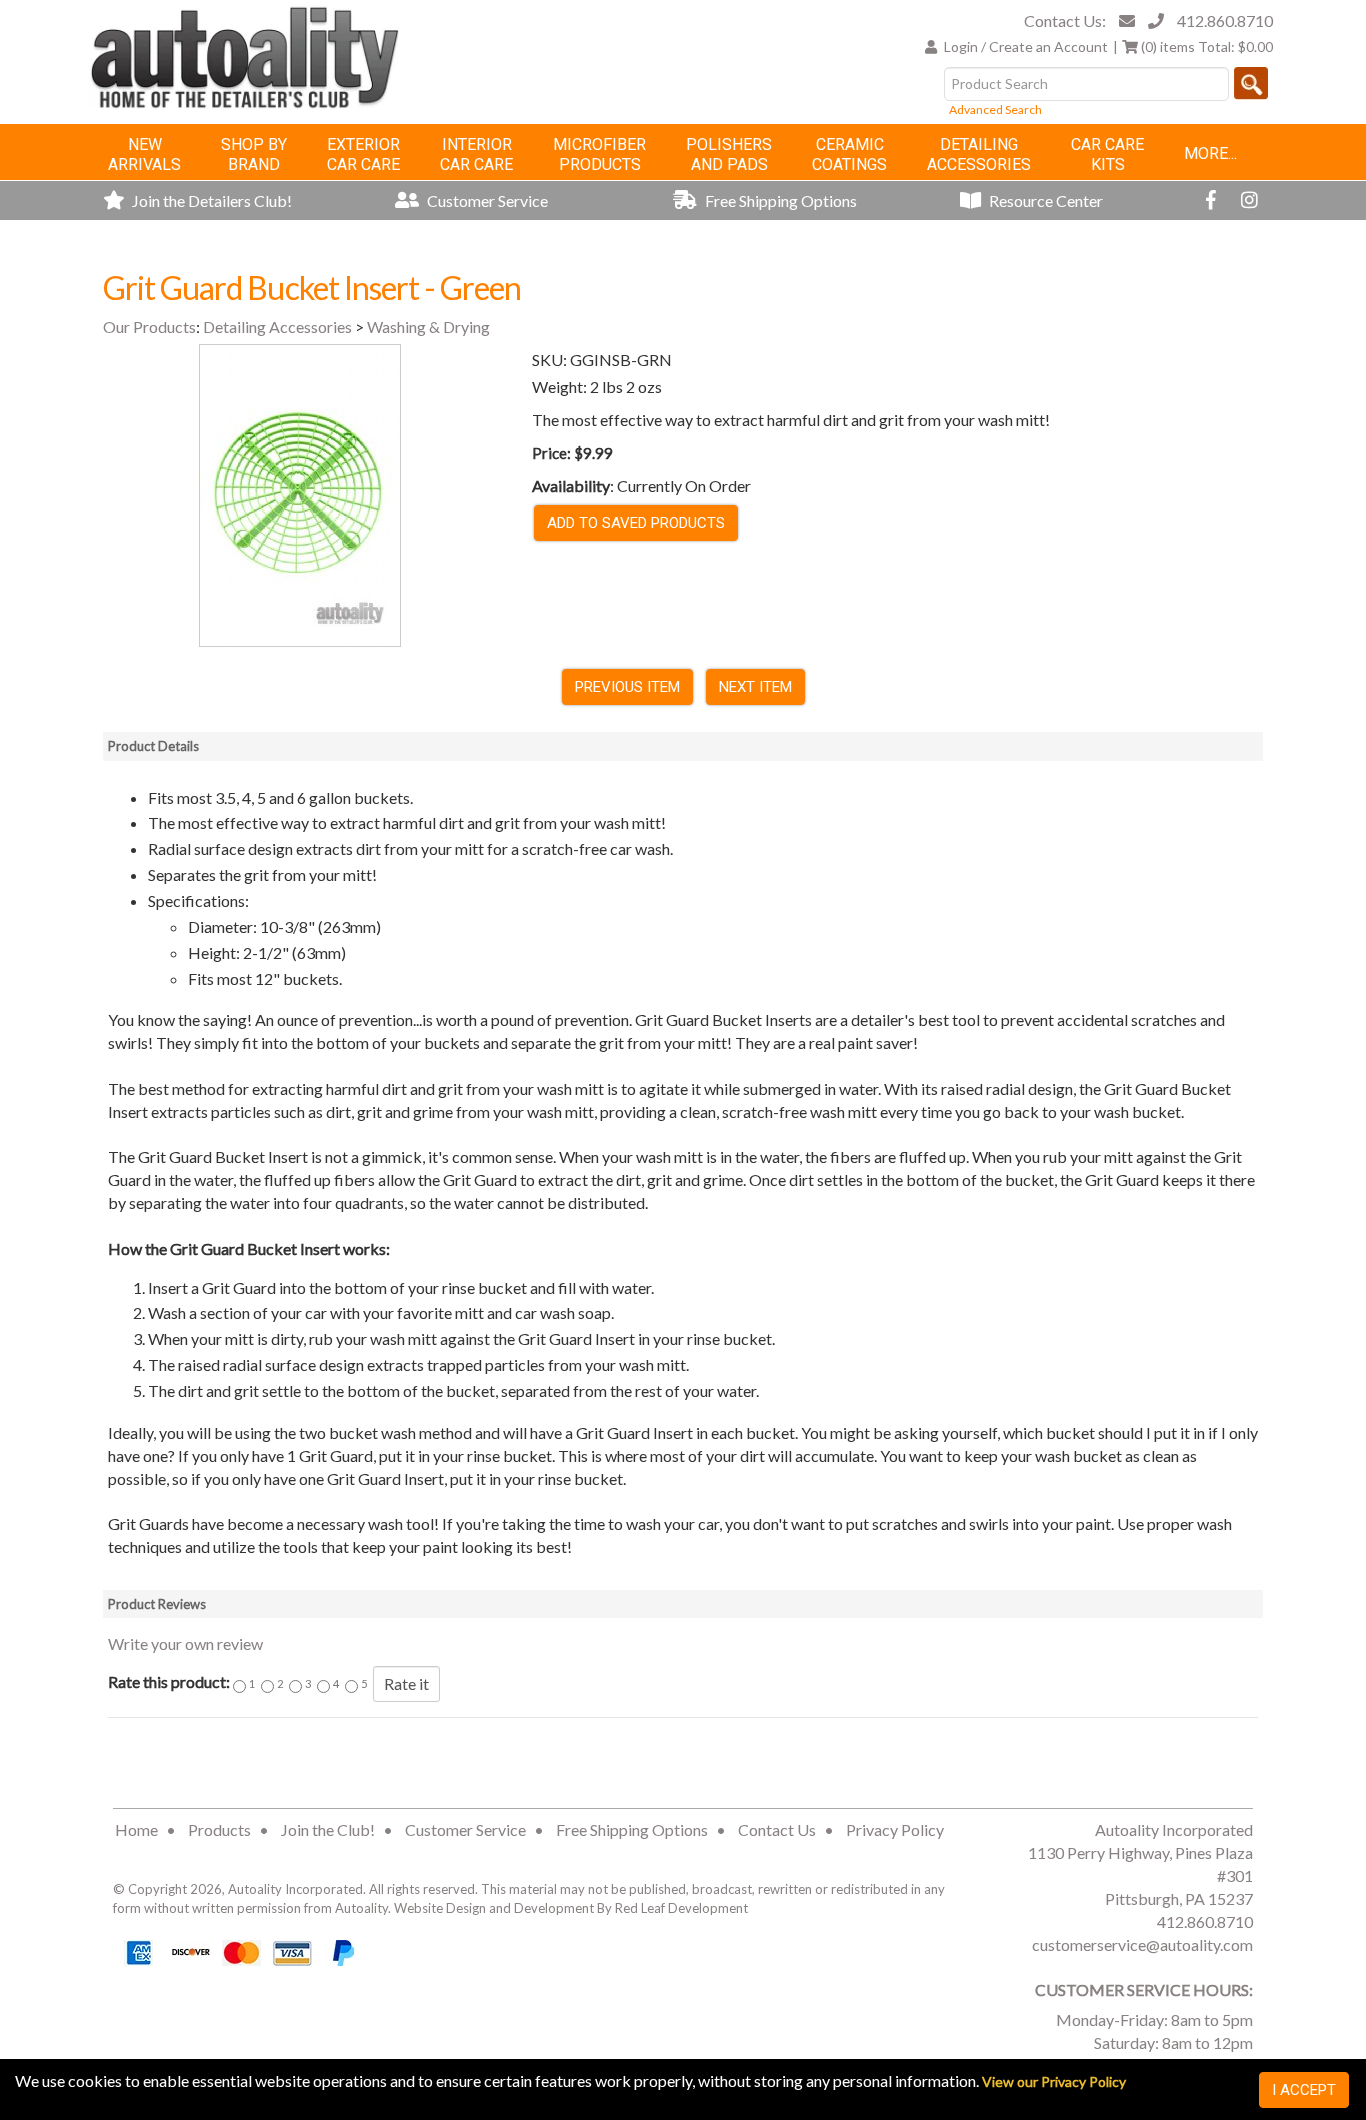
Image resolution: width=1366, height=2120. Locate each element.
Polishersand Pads (729, 154)
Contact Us (777, 1829)
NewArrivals (144, 154)
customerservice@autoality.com (1142, 1944)
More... (1210, 153)
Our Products (149, 326)
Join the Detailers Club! (210, 200)
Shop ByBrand (254, 154)
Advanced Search (995, 109)
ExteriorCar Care (363, 154)
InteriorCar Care (476, 154)
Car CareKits (1107, 154)
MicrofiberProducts (599, 154)
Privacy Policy (895, 1829)
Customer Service (486, 200)
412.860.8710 (1225, 20)
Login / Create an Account (1026, 46)
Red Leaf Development (681, 1908)
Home (136, 1829)
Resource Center (1044, 200)
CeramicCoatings (849, 154)
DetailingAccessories (979, 154)
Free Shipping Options (779, 200)
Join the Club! (328, 1829)
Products (219, 1829)
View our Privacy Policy (1054, 2081)
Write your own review (185, 1643)
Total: (1207, 46)
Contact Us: (1065, 20)
